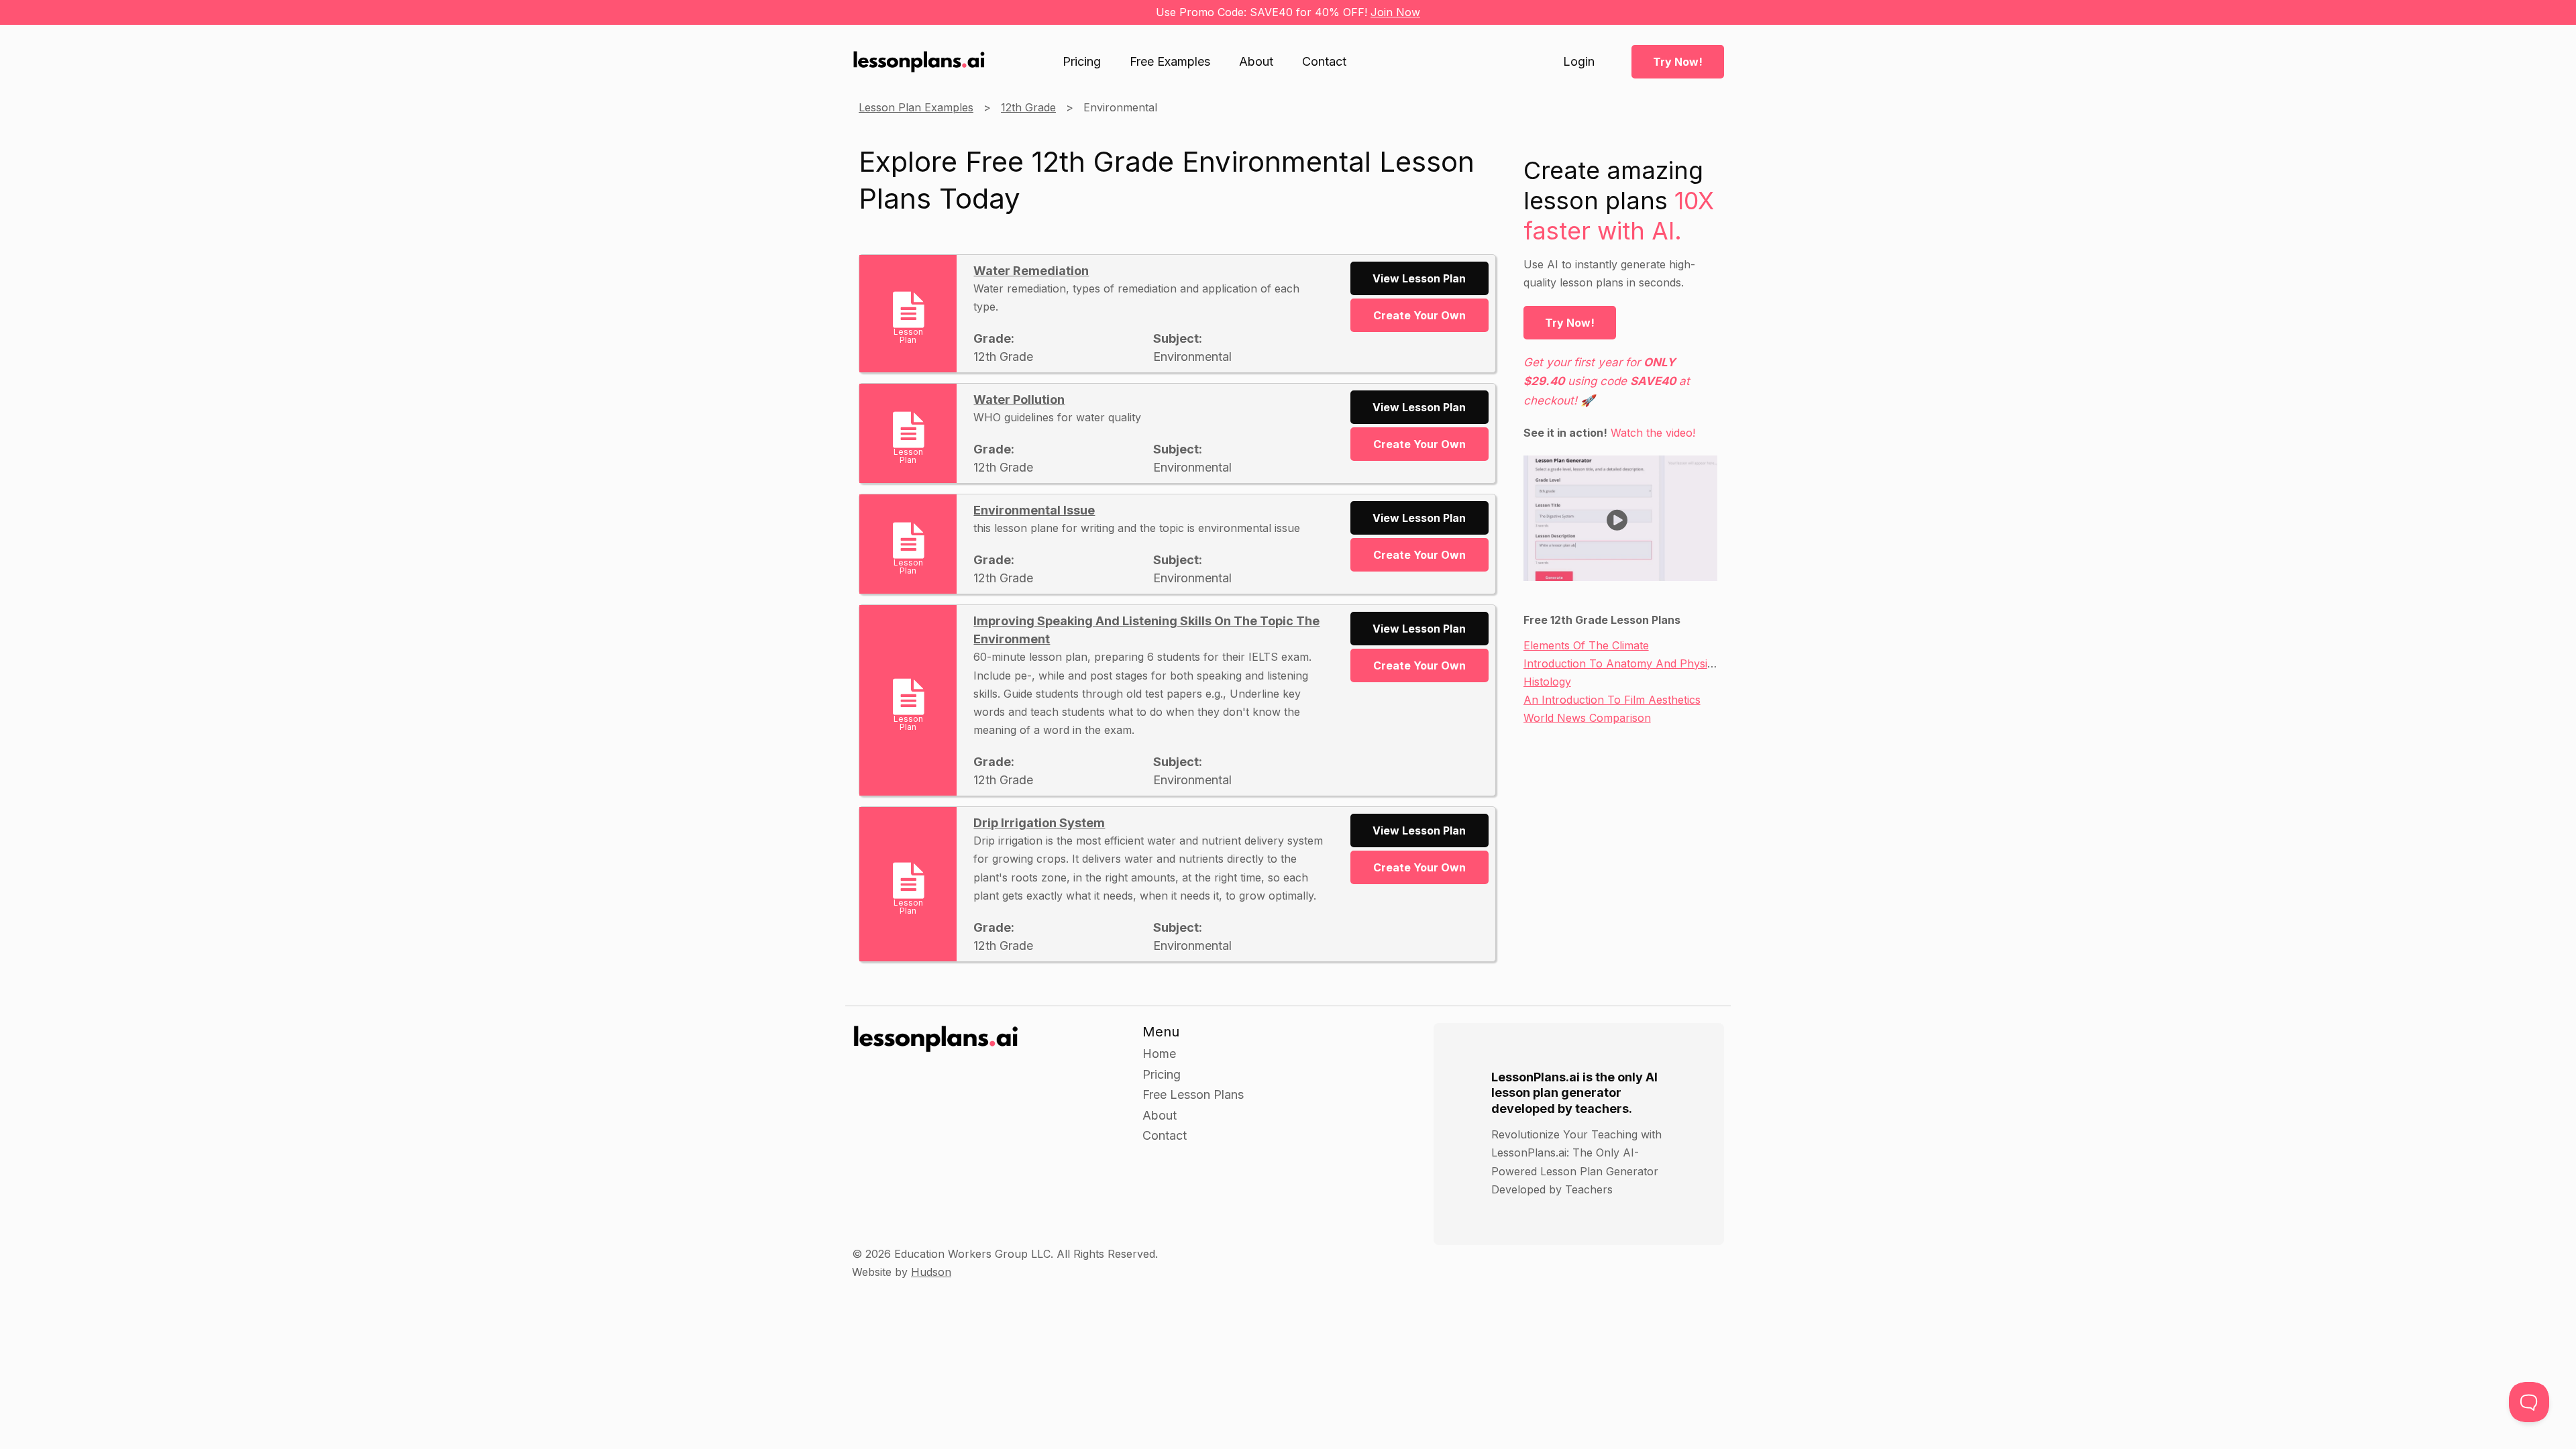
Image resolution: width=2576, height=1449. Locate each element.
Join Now (1395, 12)
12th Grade (1028, 107)
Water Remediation (1031, 271)
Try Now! (1678, 62)
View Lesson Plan (1419, 278)
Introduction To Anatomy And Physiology (1629, 663)
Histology (1547, 682)
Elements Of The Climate (1586, 645)
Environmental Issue (1034, 510)
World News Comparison (1587, 718)
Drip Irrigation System (1039, 823)
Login (1579, 62)
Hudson (931, 1272)
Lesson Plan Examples (916, 107)
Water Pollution (1019, 399)
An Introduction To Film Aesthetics (1612, 700)
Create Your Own (1419, 315)
